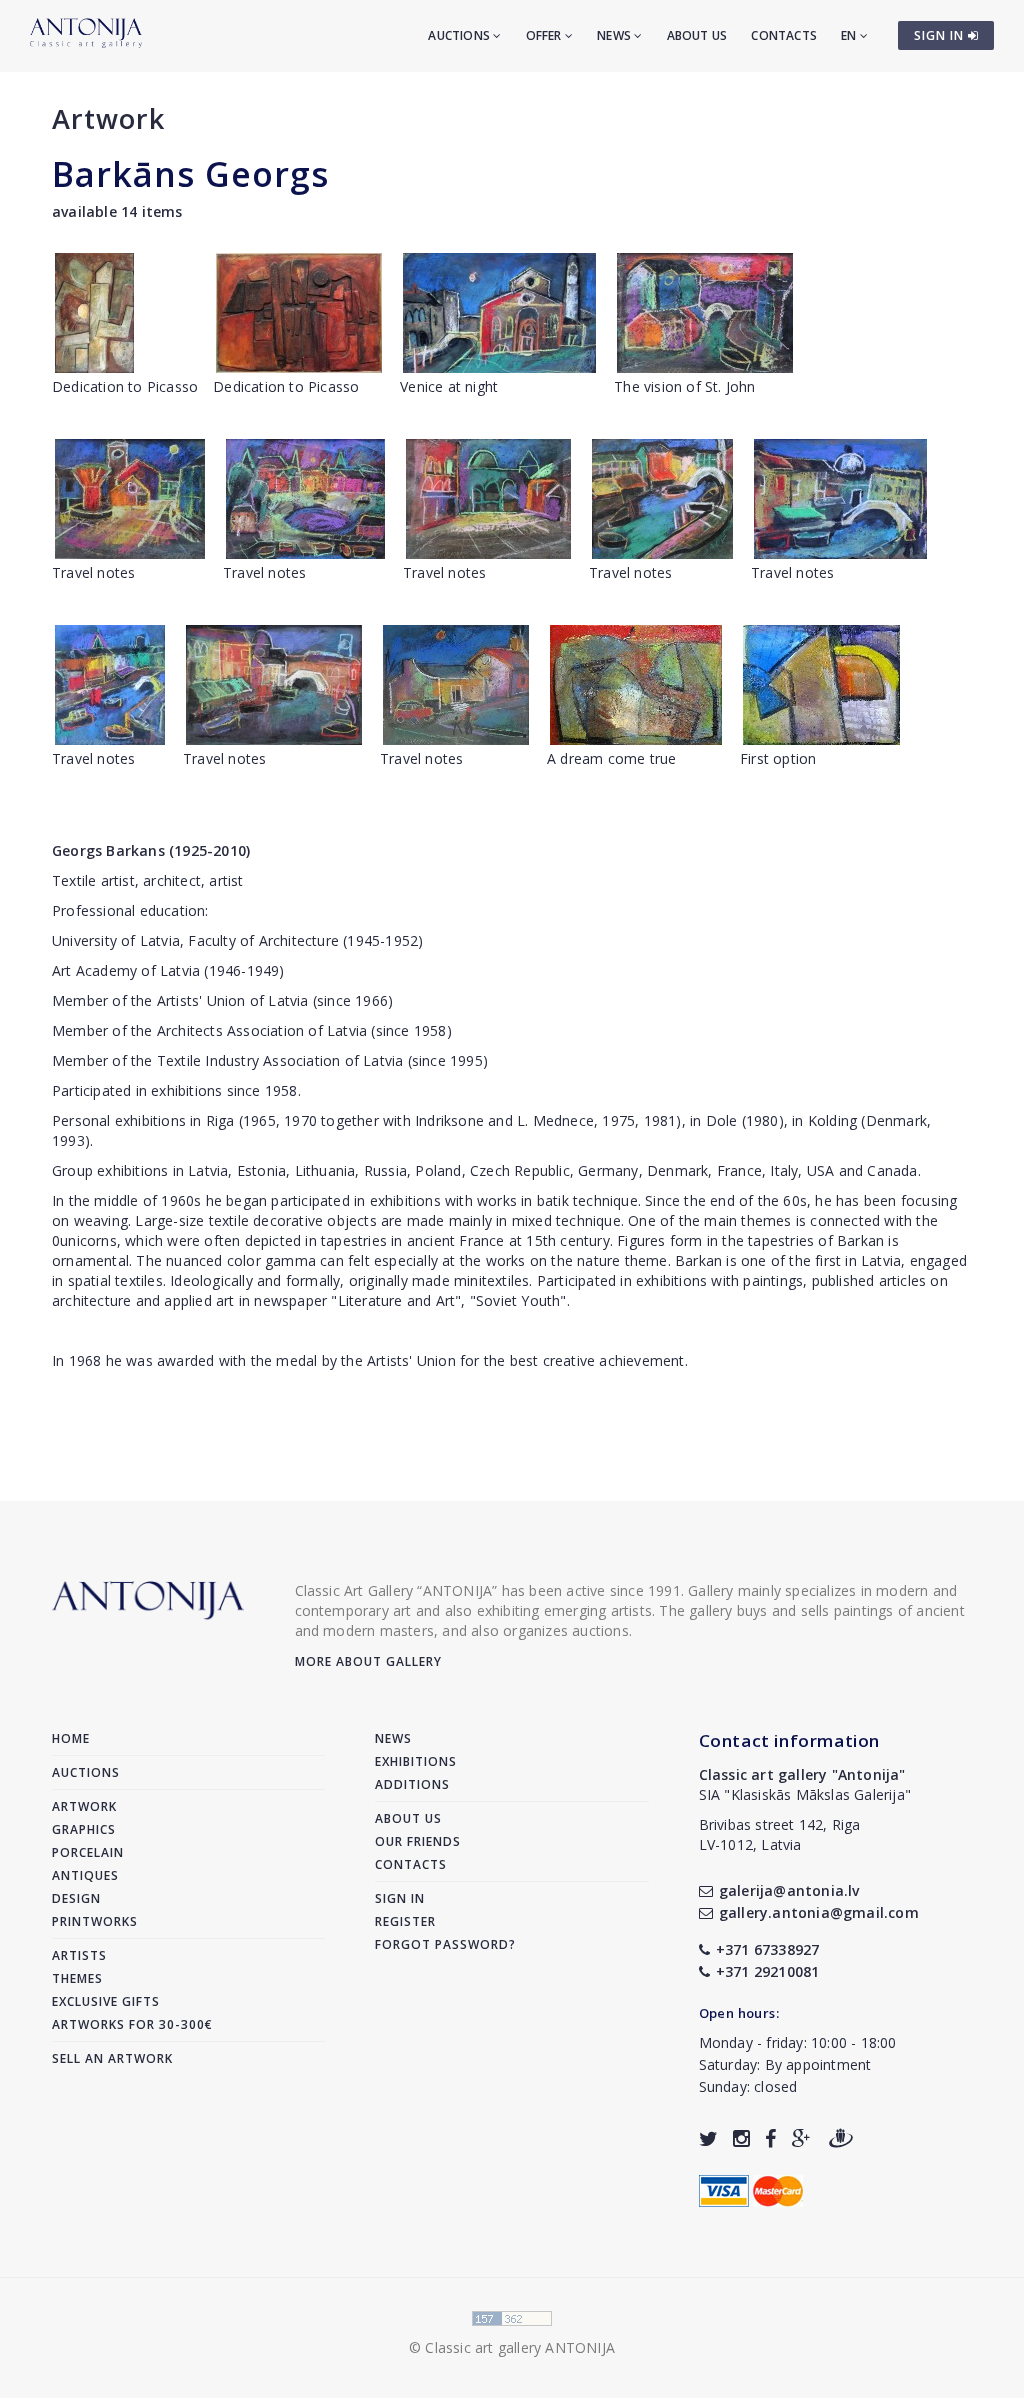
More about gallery (368, 1661)
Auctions (460, 35)
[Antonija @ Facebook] (770, 2138)
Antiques (85, 1875)
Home (71, 1738)
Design (76, 1898)
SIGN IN (941, 35)
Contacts (784, 35)
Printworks (95, 1921)
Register (405, 1921)
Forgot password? (445, 1944)
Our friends (418, 1841)
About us (697, 35)
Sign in (400, 1898)
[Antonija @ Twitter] (708, 2138)
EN (850, 35)
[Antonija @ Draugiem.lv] (841, 2138)
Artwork (108, 118)
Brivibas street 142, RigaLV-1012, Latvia (780, 1834)
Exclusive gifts (106, 2001)
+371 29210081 (768, 1971)
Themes (77, 1978)
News (615, 35)
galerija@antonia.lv (789, 1890)
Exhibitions (416, 1761)
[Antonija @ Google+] (801, 2138)
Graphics (84, 1829)
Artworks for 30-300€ (132, 2024)
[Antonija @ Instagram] (741, 2138)
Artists (79, 1955)
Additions (412, 1784)
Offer (545, 35)
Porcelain (88, 1852)
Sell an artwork (112, 2058)
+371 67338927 (768, 1949)
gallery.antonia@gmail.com (819, 1912)
